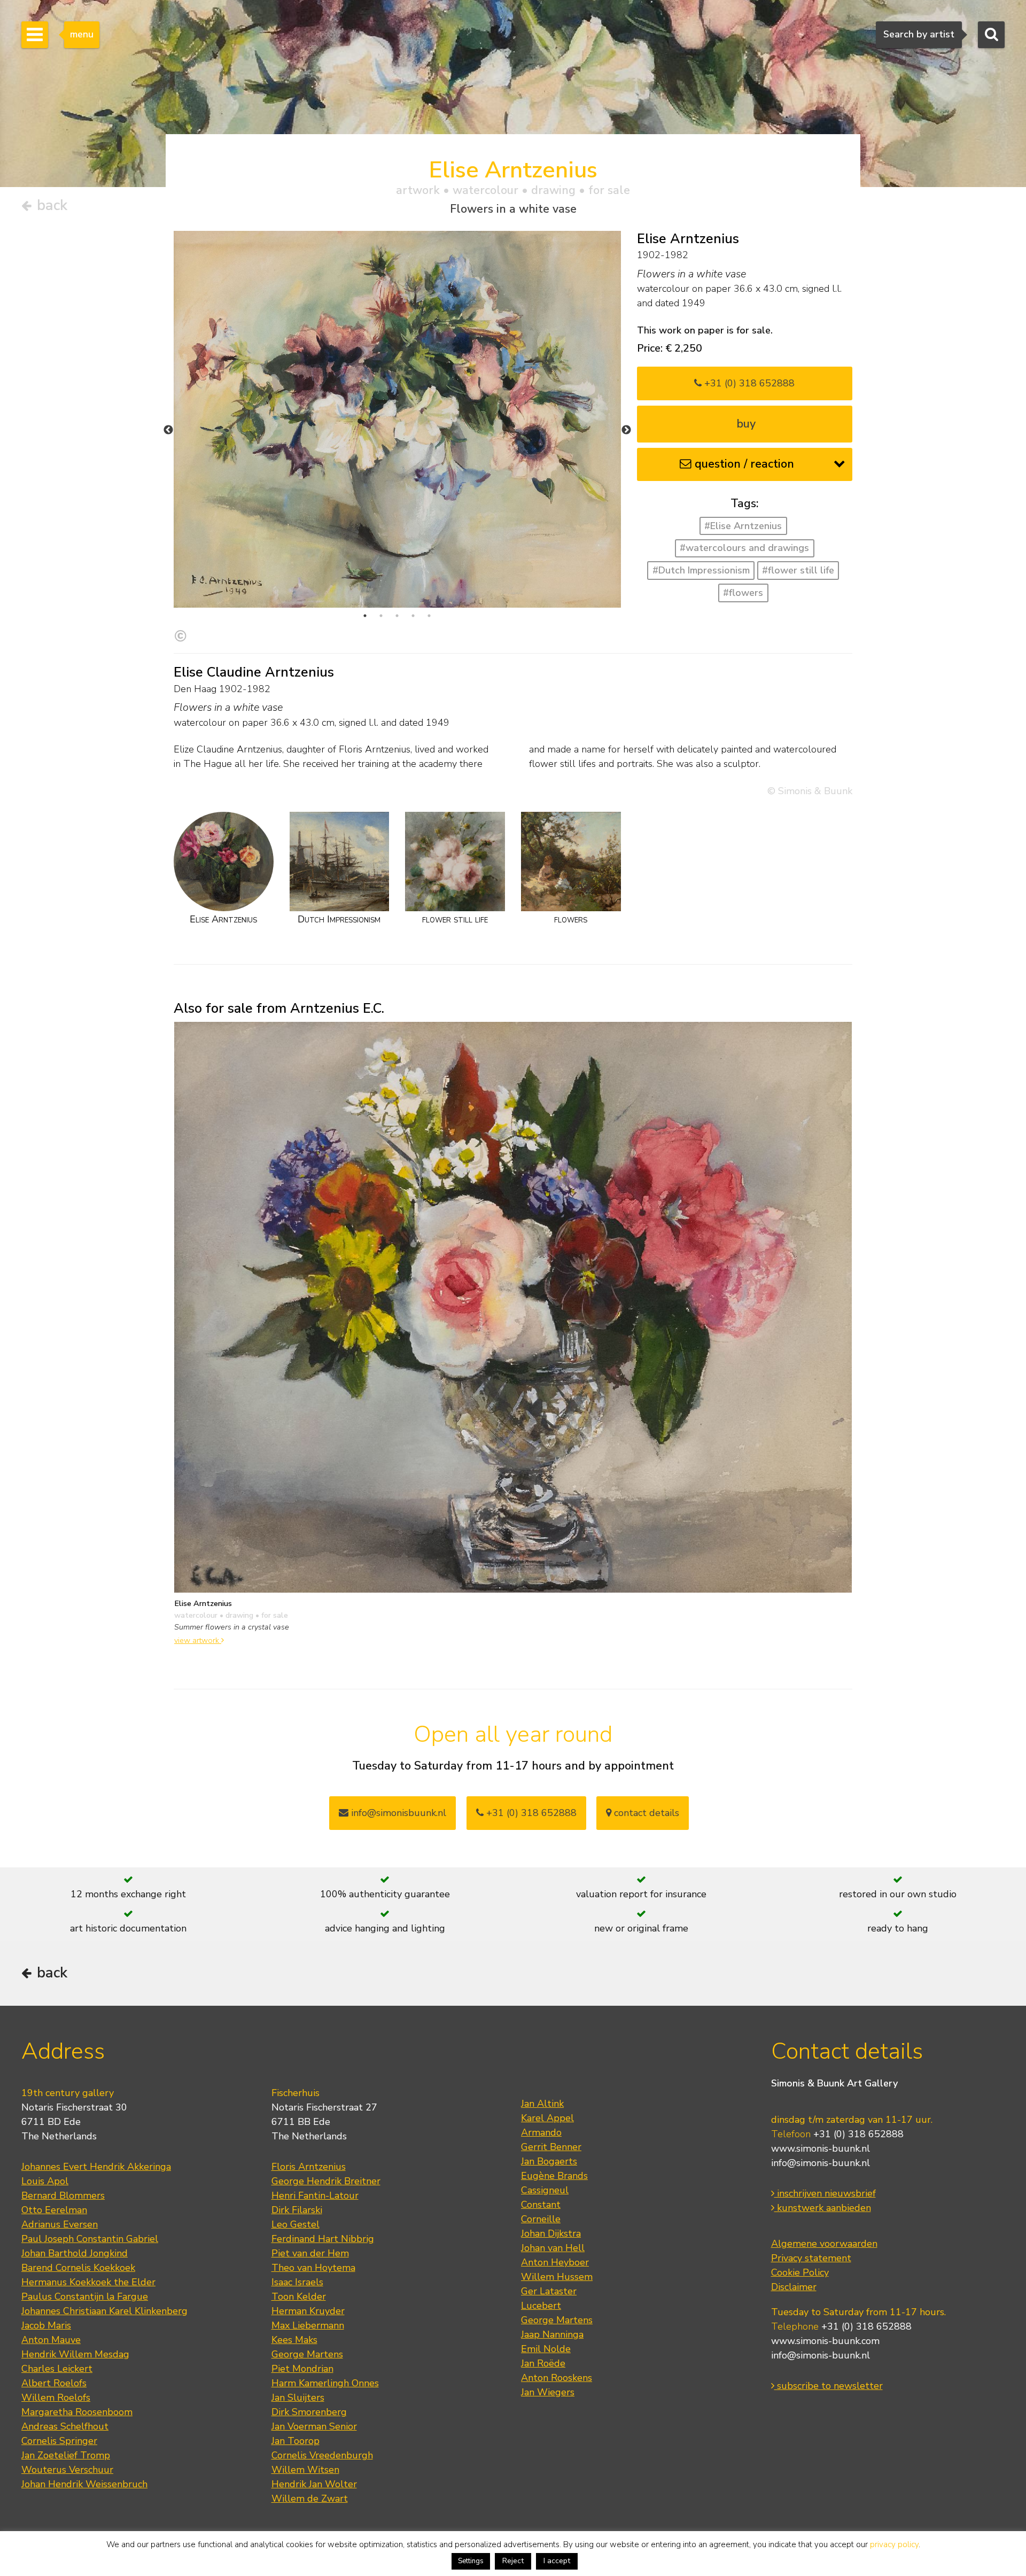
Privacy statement (811, 2258)
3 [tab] (397, 616)
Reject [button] (513, 2561)
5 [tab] (429, 616)
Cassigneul (545, 2190)
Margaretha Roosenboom (77, 2412)
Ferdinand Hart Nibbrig (323, 2239)
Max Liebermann (308, 2325)
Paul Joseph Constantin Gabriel (90, 2239)
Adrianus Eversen (60, 2224)
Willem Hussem (557, 2277)
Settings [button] (471, 2561)
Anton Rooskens (557, 2378)
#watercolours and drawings (744, 548)
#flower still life (798, 570)
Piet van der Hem (310, 2253)
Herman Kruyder (308, 2311)
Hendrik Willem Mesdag (75, 2354)
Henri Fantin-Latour (315, 2195)
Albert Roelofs (54, 2383)
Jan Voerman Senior (314, 2426)
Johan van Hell (553, 2248)
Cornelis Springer (59, 2441)
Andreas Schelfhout (65, 2426)
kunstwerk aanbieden (823, 2208)
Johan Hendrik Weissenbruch (84, 2484)
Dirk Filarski (297, 2210)
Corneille (541, 2219)
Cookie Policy (800, 2272)
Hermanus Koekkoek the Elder (88, 2282)
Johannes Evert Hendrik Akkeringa (96, 2167)
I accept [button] (557, 2561)
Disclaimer (794, 2287)
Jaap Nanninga (552, 2334)
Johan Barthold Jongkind (75, 2253)
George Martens (307, 2354)
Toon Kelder (299, 2296)
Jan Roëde (543, 2363)
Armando (541, 2132)
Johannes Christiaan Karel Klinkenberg (104, 2311)
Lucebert (541, 2306)
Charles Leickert (57, 2369)
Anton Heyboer (555, 2262)
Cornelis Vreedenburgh (322, 2455)
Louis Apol (45, 2181)
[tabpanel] (397, 420)
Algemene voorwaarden (824, 2244)
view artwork (198, 1640)
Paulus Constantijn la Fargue (85, 2296)
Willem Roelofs (56, 2397)
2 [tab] (381, 616)
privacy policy (894, 2544)
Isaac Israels (297, 2282)
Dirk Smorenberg (309, 2412)
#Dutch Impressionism (701, 570)
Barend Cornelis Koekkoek (78, 2268)
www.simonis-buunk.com (825, 2341)
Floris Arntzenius (309, 2167)
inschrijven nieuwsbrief (825, 2193)
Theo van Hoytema (313, 2268)
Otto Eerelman (54, 2210)
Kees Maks (294, 2340)
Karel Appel (547, 2118)
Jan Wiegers (548, 2392)
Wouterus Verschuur (67, 2470)
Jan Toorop (296, 2441)
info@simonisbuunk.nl (397, 1813)
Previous (168, 430)
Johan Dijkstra (551, 2233)
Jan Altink (542, 2104)
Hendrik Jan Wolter (314, 2484)
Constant (541, 2205)
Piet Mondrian (302, 2369)
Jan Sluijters (298, 2397)
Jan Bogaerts (549, 2161)
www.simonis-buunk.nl (821, 2148)
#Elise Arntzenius (743, 526)
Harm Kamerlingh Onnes (325, 2383)
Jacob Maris (46, 2325)
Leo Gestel (296, 2224)
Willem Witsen (305, 2470)
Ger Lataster (549, 2291)
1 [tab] (365, 616)
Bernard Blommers (63, 2195)
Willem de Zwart (310, 2499)
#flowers (743, 593)
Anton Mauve (51, 2340)
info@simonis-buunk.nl (821, 2163)
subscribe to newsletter (829, 2386)
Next (626, 430)
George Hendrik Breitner (326, 2181)
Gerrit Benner (551, 2147)
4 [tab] (413, 616)
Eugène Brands (554, 2176)
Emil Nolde (546, 2349)
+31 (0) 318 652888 (748, 383)
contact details (645, 1813)
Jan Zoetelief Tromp (66, 2455)
